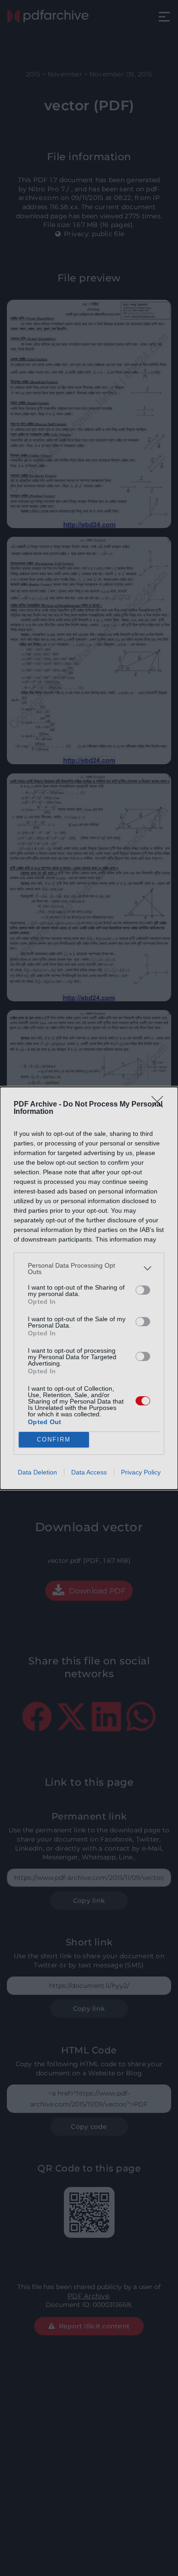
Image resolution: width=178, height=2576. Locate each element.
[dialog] (89, 1288)
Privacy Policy (141, 1472)
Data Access (89, 1472)
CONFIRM (54, 1439)
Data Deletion (37, 1472)
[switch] (143, 1290)
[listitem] (89, 1269)
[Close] (160, 1105)
